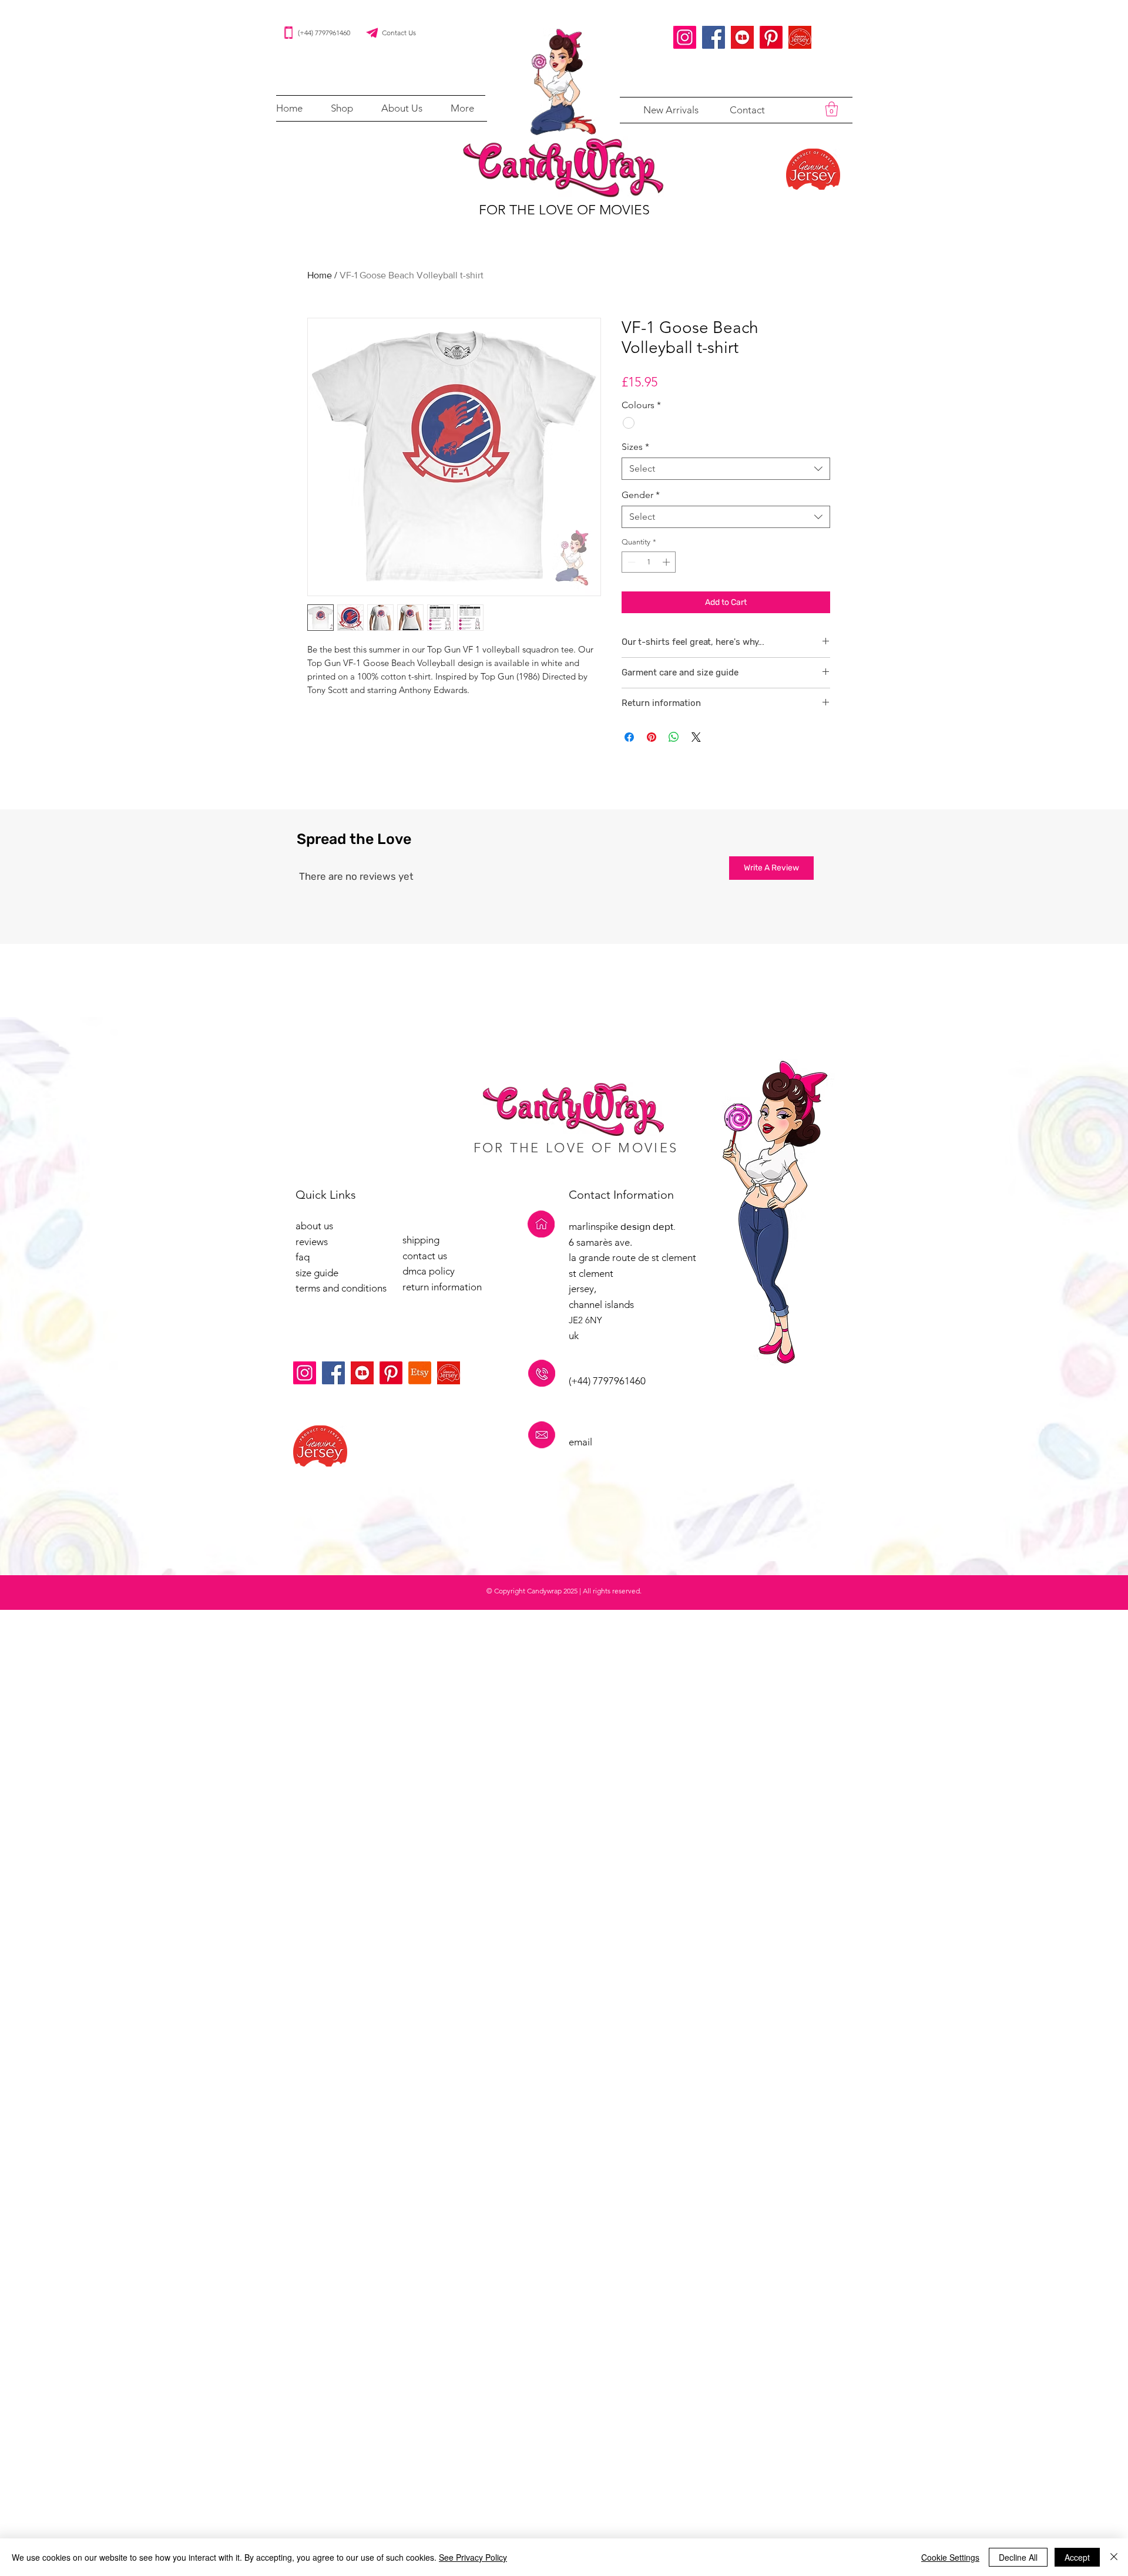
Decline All (1018, 2557)
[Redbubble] (742, 37)
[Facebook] (714, 37)
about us (314, 1226)
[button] (342, 108)
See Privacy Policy (473, 2557)
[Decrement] (630, 562)
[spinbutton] (649, 562)
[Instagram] (685, 37)
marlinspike (595, 1226)
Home (320, 275)
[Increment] (667, 562)
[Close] (1114, 2557)
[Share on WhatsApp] (674, 737)
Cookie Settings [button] (950, 2557)
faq (303, 1257)
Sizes (635, 447)
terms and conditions (341, 1288)
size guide (317, 1273)
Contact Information (621, 1195)
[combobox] (726, 469)
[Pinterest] (771, 37)
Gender (641, 495)
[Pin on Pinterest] (652, 737)
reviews (312, 1242)
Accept (1077, 2557)
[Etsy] (420, 1373)
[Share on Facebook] (629, 737)
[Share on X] (696, 737)
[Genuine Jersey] (800, 37)
